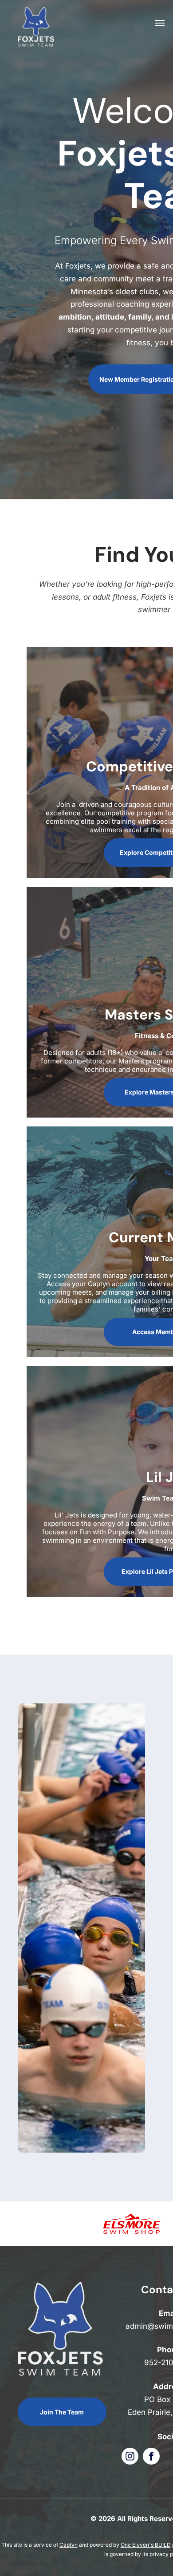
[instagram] (130, 2457)
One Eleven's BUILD (146, 2545)
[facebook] (151, 2457)
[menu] (160, 23)
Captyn (69, 2545)
